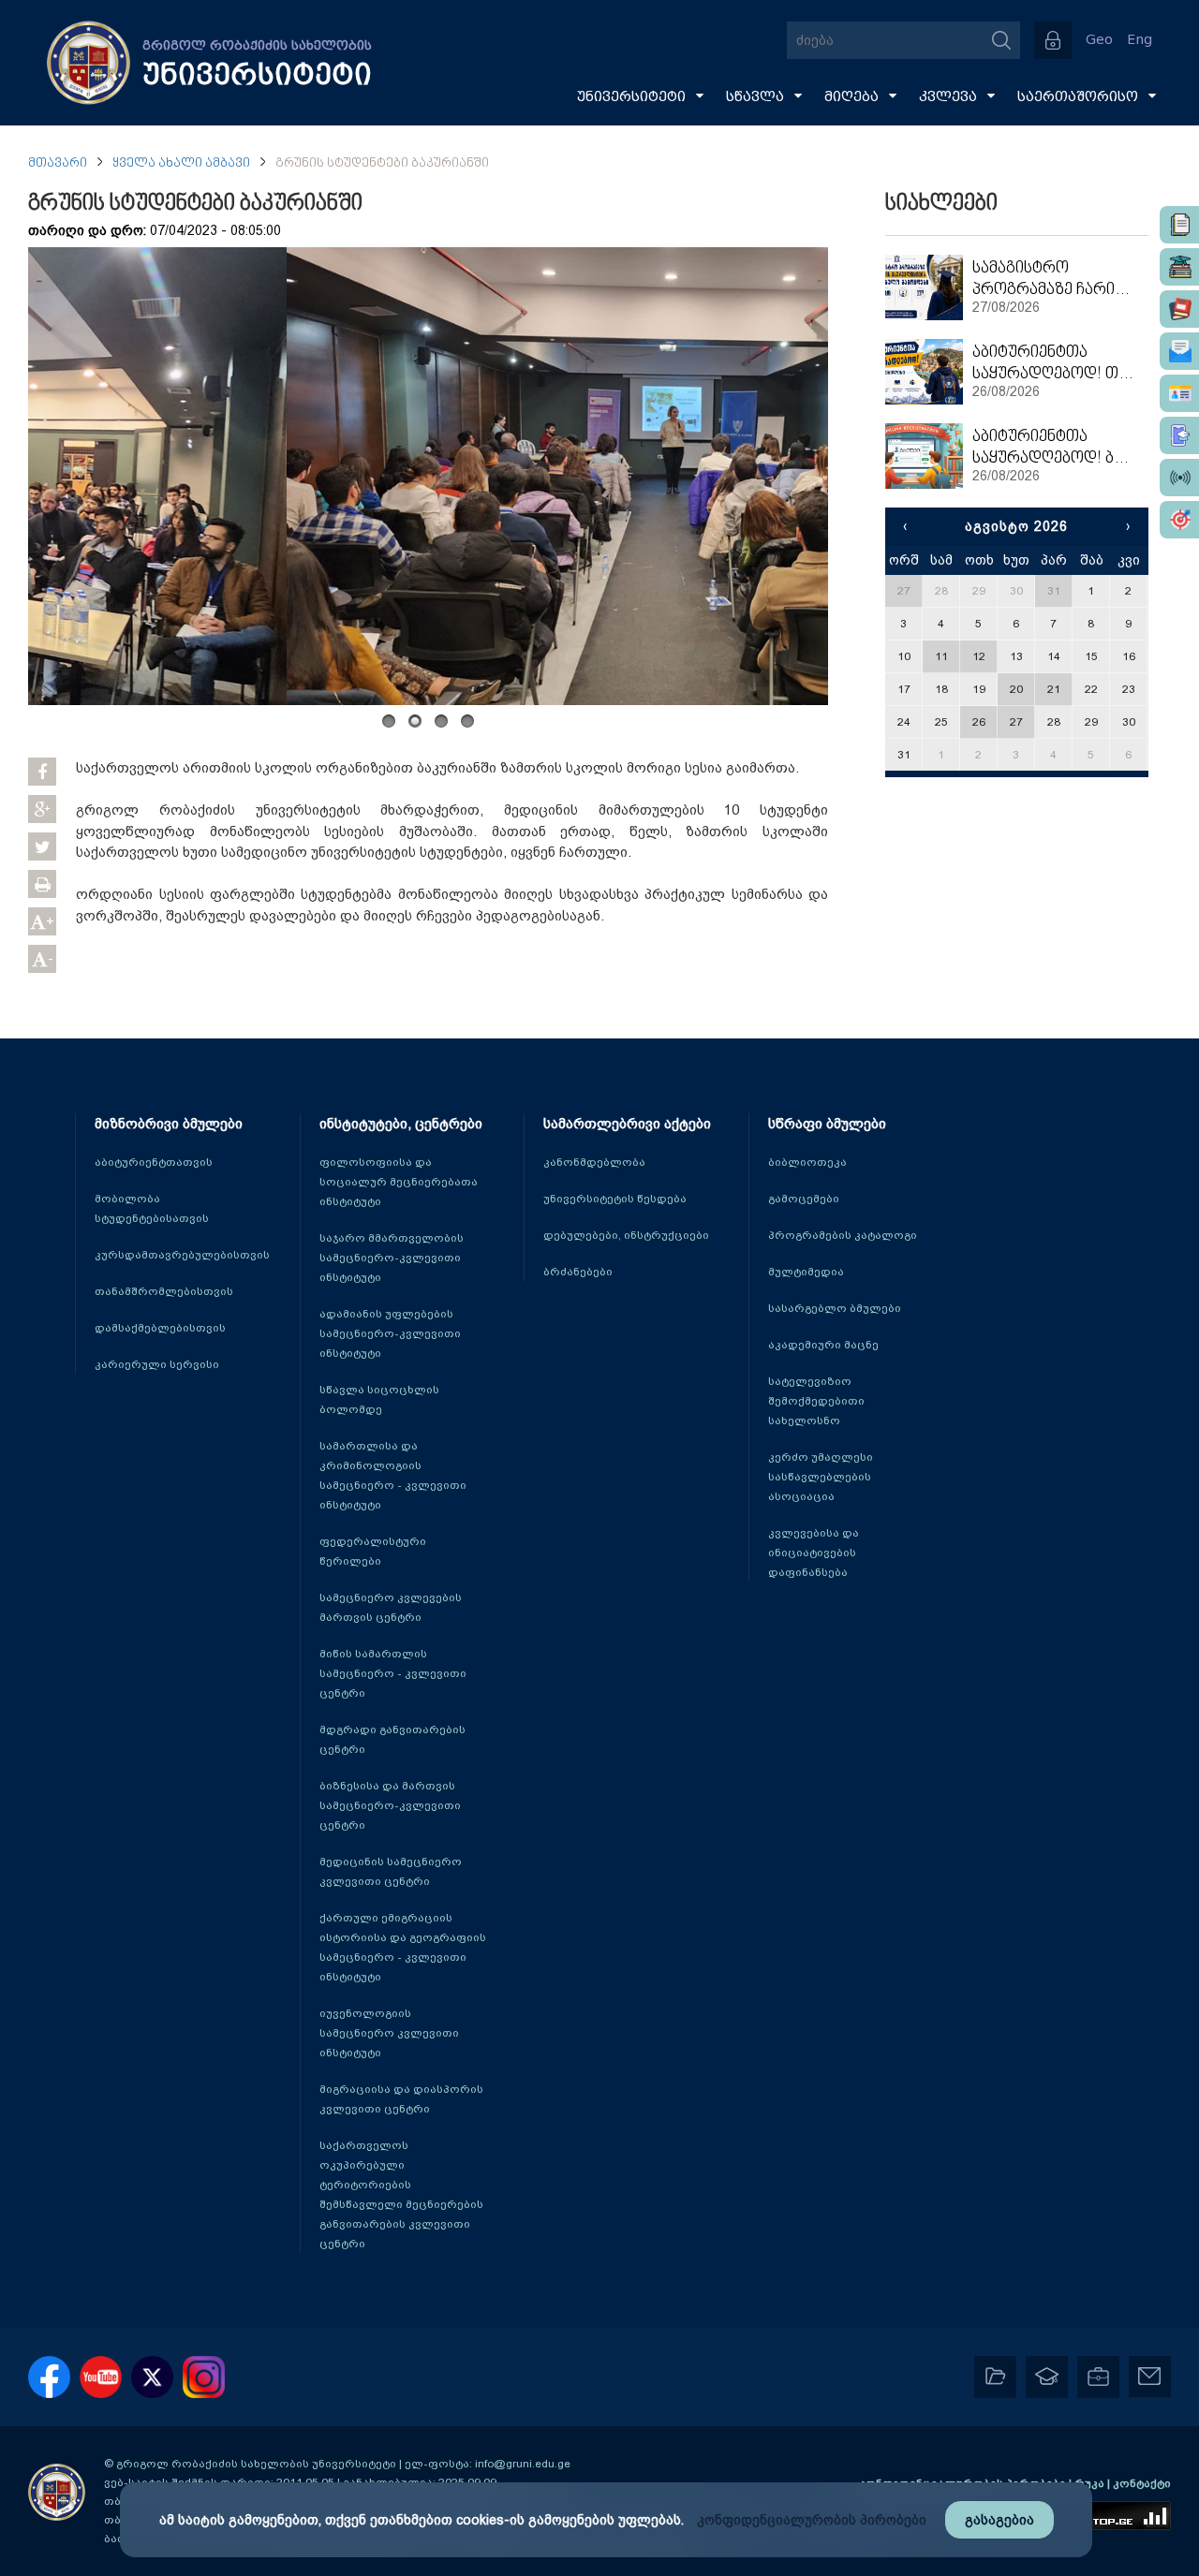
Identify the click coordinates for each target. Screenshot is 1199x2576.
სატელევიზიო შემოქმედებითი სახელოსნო (816, 1401)
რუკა (1091, 2483)
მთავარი (58, 163)
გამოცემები (804, 1199)
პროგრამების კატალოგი (843, 1235)
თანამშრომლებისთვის (164, 1291)
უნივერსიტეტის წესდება (615, 1199)
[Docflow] (1179, 225)
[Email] (1179, 351)
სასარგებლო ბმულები (835, 1308)
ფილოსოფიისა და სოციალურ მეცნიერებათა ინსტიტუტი (399, 1182)
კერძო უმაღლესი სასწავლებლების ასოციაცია (821, 1477)
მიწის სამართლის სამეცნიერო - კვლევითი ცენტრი (393, 1673)
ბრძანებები (578, 1272)
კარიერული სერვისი (157, 1364)
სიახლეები (941, 204)
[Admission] (1179, 435)
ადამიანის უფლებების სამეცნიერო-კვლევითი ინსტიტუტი (390, 1333)
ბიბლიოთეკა (807, 1162)
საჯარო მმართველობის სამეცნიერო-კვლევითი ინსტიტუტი (392, 1258)
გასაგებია (999, 2520)
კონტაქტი (1142, 2483)
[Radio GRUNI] (1179, 478)
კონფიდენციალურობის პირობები (812, 2520)
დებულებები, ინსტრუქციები (626, 1235)
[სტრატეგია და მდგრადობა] (1179, 520)
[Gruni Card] (1179, 393)
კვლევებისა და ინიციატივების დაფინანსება (814, 1553)
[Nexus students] (1179, 267)
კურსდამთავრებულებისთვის (182, 1255)
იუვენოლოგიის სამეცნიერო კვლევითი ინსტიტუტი (389, 2033)
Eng (1140, 40)
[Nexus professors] (1179, 309)
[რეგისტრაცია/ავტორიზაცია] (1053, 40)
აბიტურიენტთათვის (154, 1162)
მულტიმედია (806, 1272)
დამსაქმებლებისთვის (160, 1328)
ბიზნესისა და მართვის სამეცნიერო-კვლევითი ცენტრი (390, 1805)
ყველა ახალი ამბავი (181, 163)
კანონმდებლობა (594, 1162)
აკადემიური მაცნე (823, 1345)
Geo (1099, 40)
